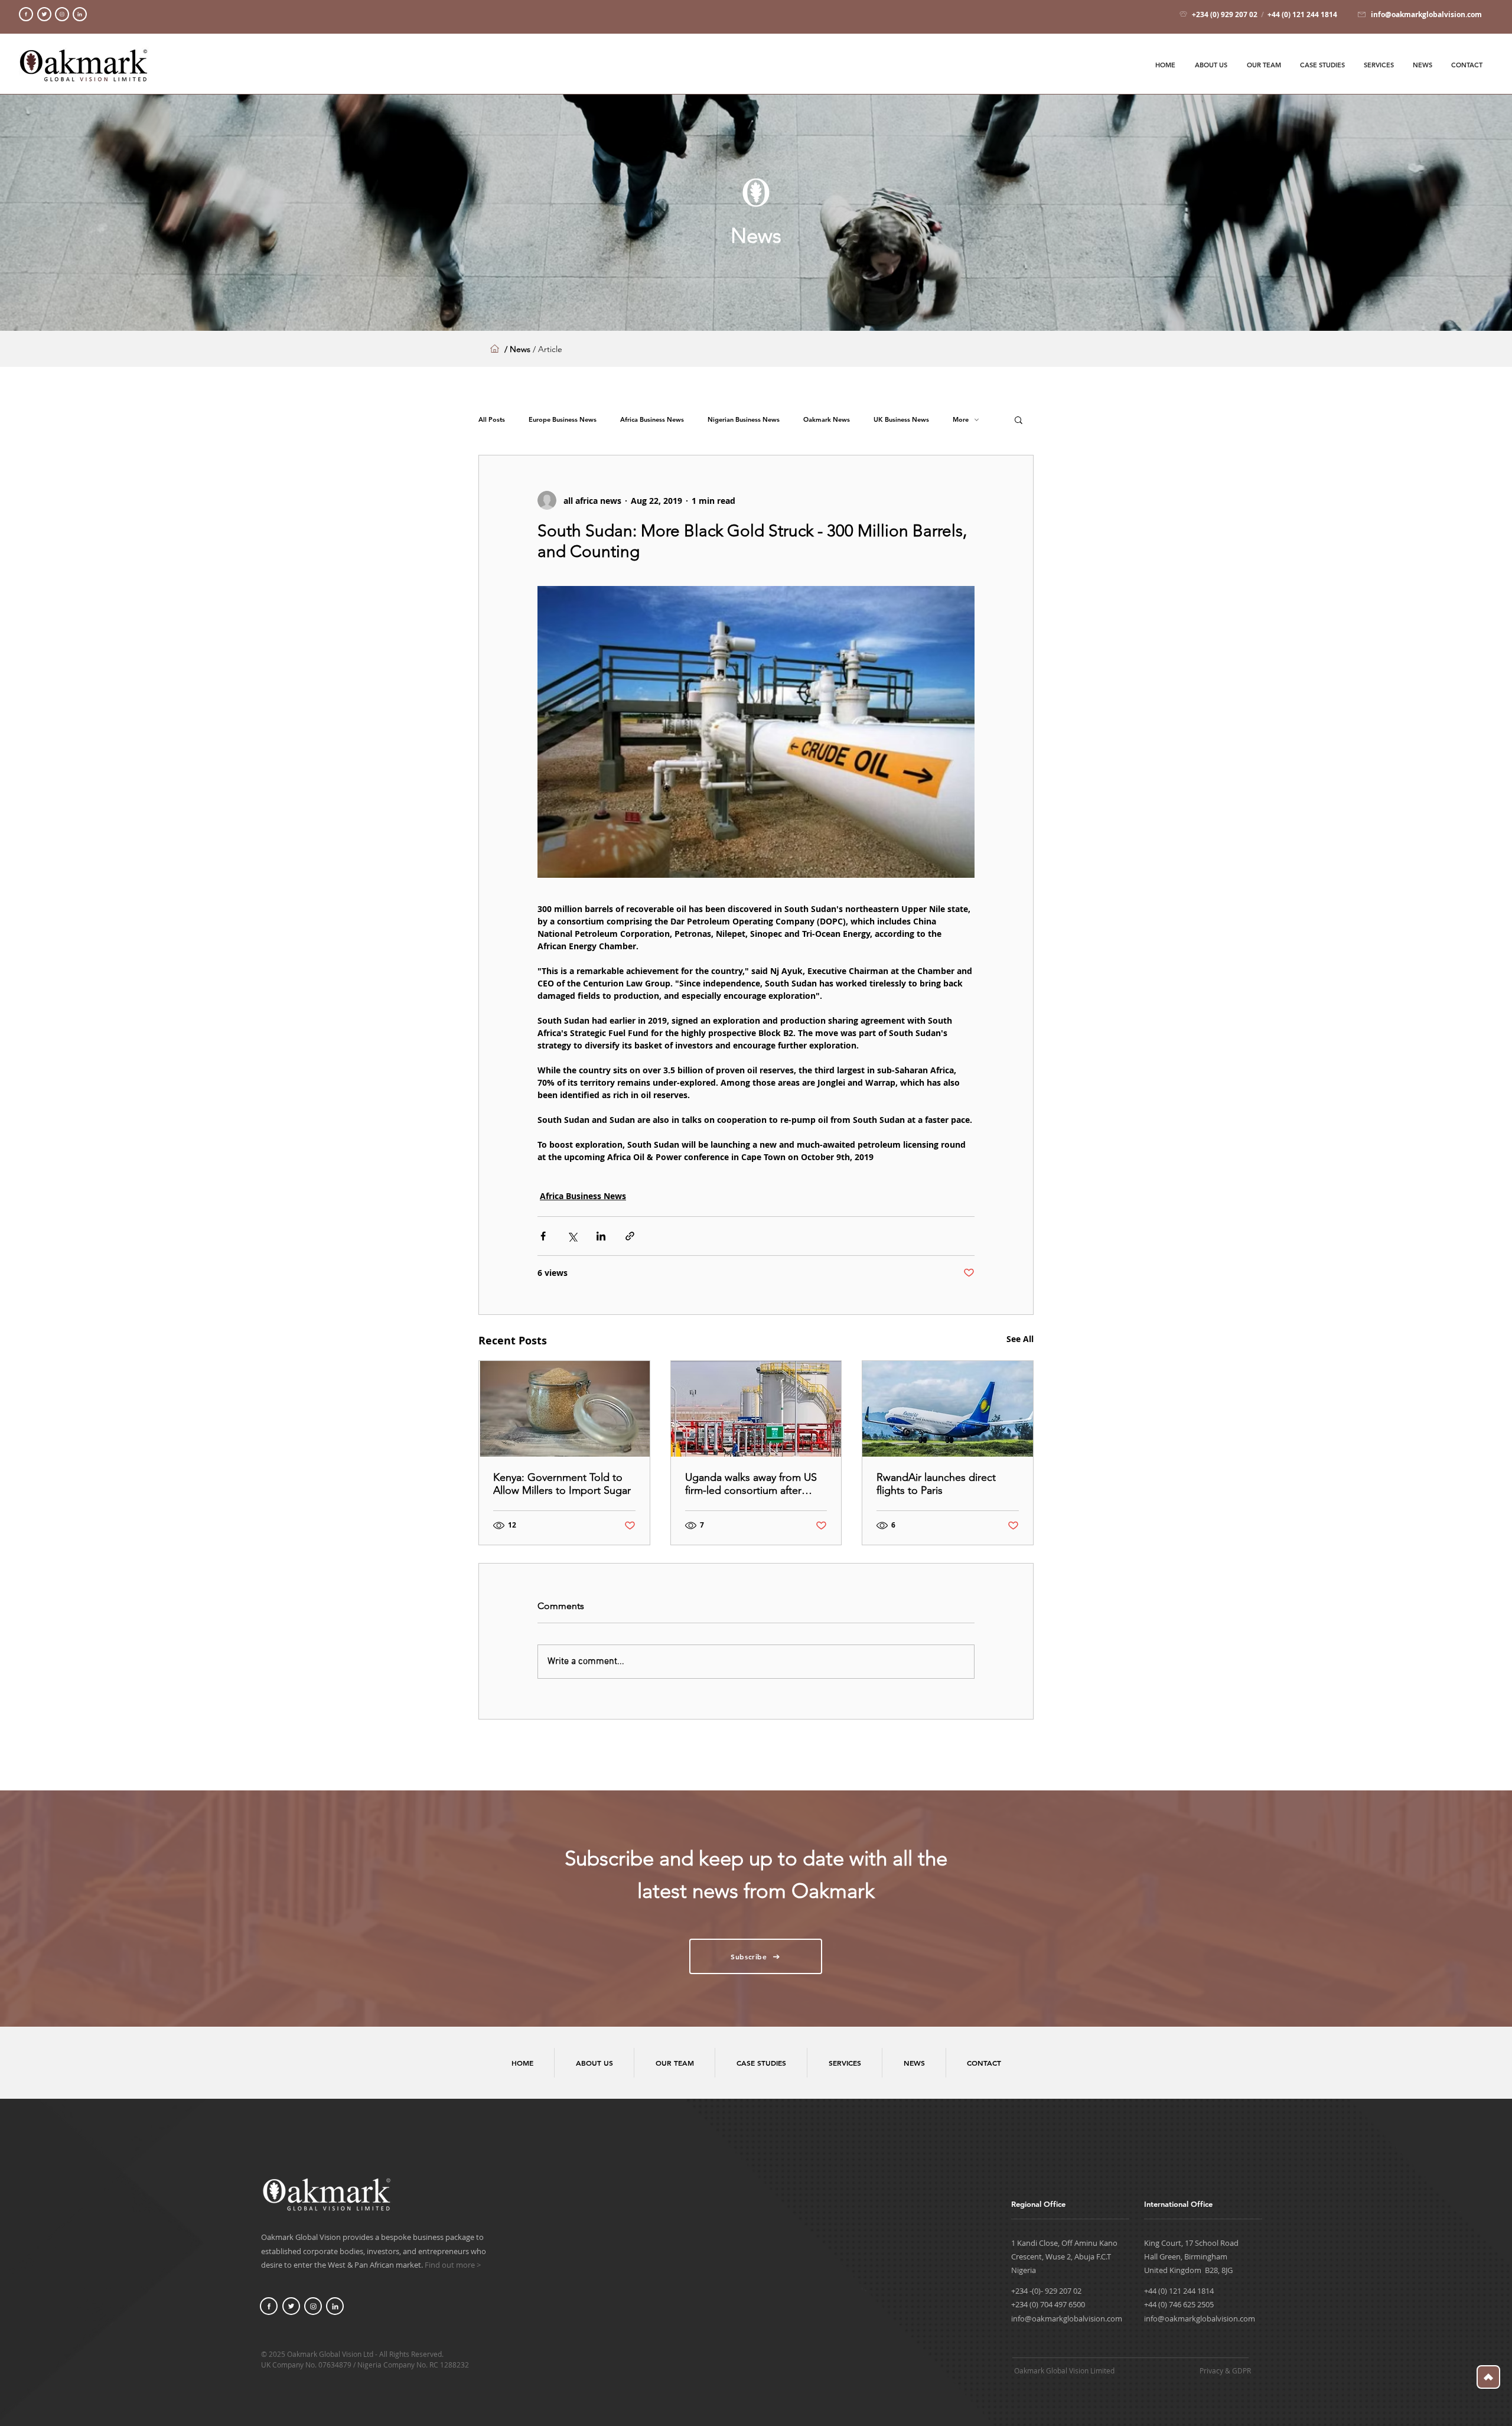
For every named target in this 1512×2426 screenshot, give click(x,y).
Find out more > (453, 2265)
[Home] (26, 14)
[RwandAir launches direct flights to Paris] (948, 1409)
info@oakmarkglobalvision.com (1067, 2318)
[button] (1019, 419)
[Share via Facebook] (543, 1236)
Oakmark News (827, 420)
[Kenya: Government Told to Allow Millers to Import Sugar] (564, 1409)
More (961, 420)
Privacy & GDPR (1225, 2370)
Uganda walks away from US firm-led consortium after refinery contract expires (751, 1484)
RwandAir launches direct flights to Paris (936, 1484)
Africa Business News (652, 420)
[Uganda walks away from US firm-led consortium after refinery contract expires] (756, 1409)
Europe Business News (563, 420)
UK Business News (901, 420)
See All (1020, 1339)
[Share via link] (630, 1236)
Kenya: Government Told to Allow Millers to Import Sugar (562, 1484)
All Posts (492, 420)
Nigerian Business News (744, 420)
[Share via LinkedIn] (601, 1236)
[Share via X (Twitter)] (572, 1236)
